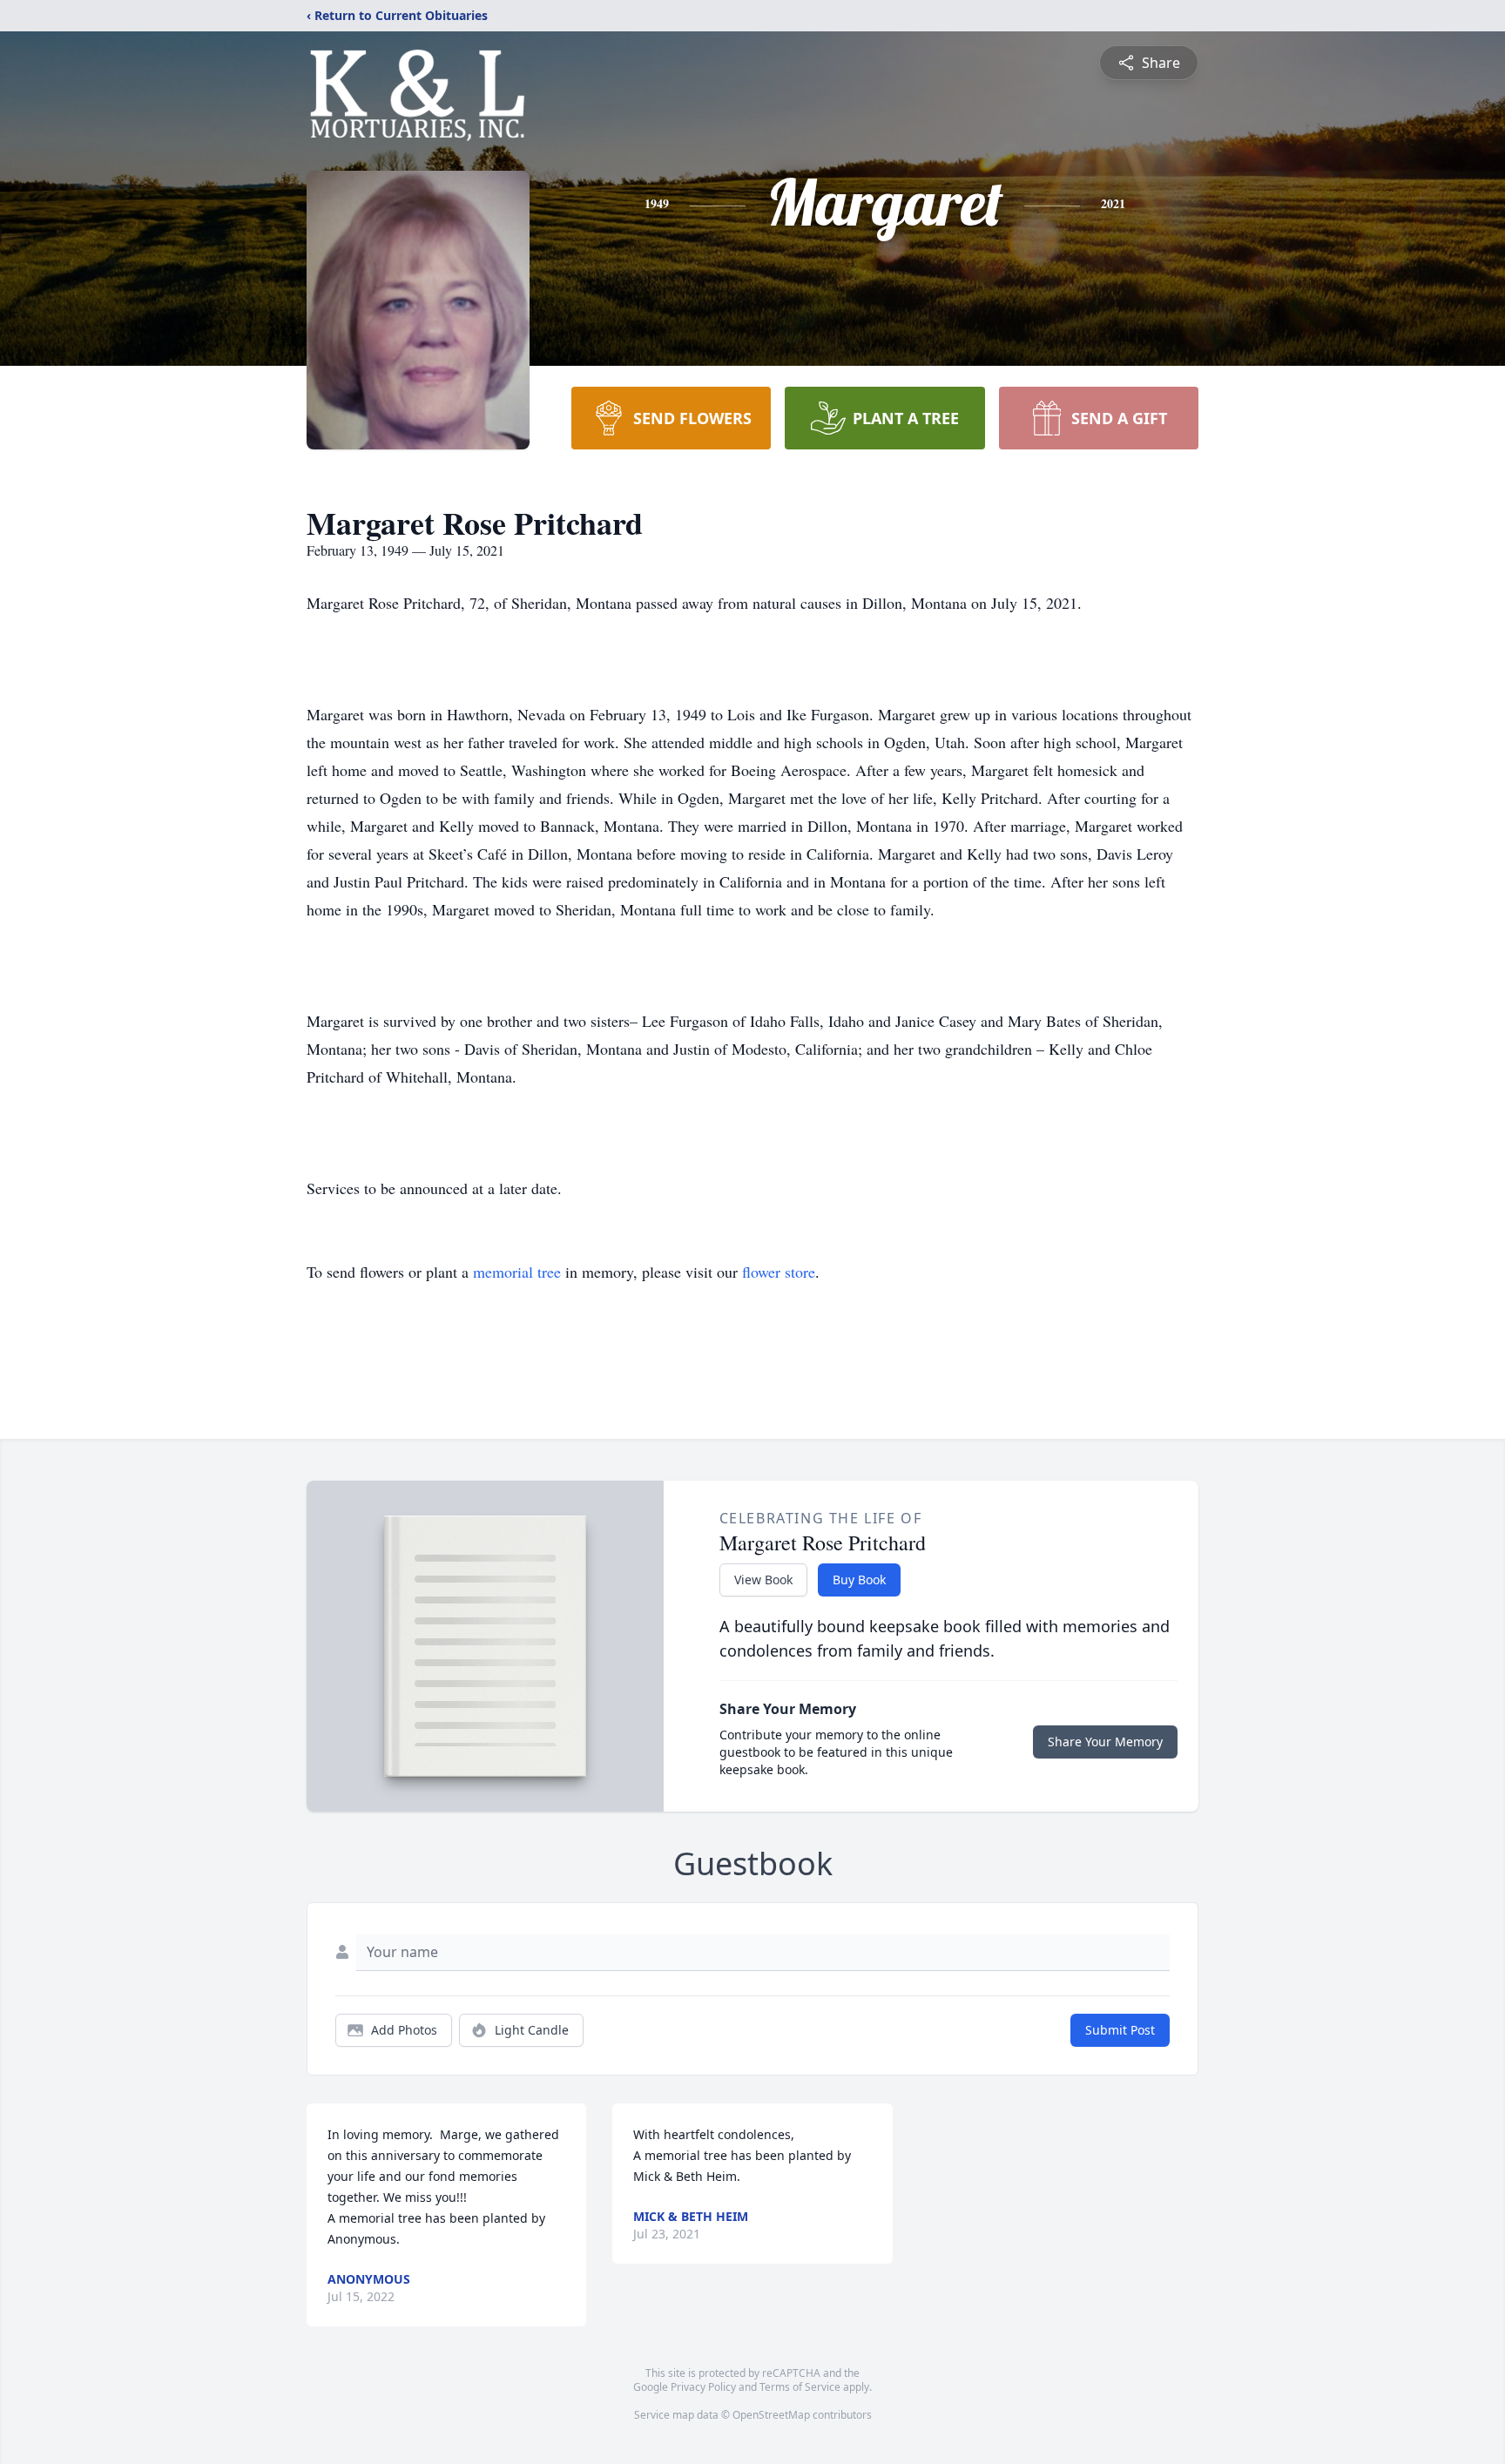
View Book (763, 1580)
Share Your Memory (1105, 1742)
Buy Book (859, 1580)
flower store (779, 1272)
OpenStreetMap (771, 2415)
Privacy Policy (703, 2387)
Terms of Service (800, 2387)
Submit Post (1120, 2030)
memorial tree (517, 1272)
